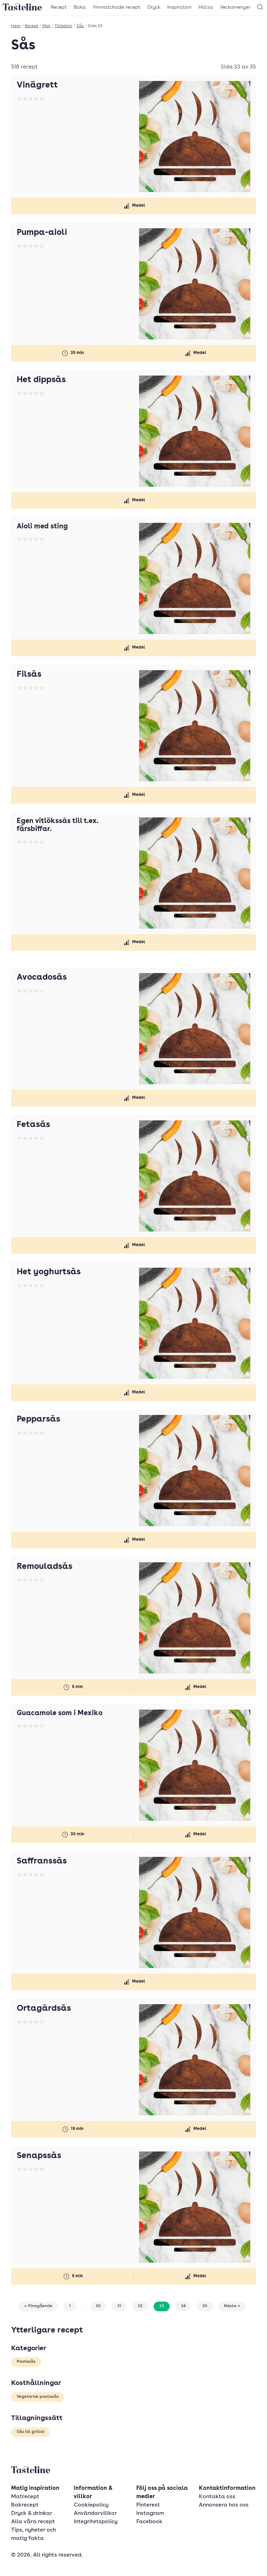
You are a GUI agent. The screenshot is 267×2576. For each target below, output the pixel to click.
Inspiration (179, 7)
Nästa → (232, 2306)
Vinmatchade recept (117, 7)
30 (98, 2306)
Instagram (150, 2513)
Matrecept (25, 2497)
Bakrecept (25, 2505)
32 (140, 2306)
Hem (16, 26)
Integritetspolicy (96, 2522)
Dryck (154, 7)
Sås (80, 26)
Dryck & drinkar (32, 2513)
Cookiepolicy (91, 2505)
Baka (80, 7)
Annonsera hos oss (224, 2505)
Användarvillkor (95, 2513)
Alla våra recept (33, 2522)
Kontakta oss (217, 2497)
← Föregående (38, 2306)
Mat (46, 26)
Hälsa (206, 7)
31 (119, 2306)
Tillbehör (63, 26)
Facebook (149, 2522)
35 (205, 2306)
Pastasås (26, 2362)
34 (183, 2306)
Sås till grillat (31, 2432)
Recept (59, 7)
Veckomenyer (235, 7)
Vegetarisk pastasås (38, 2397)
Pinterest (148, 2505)
